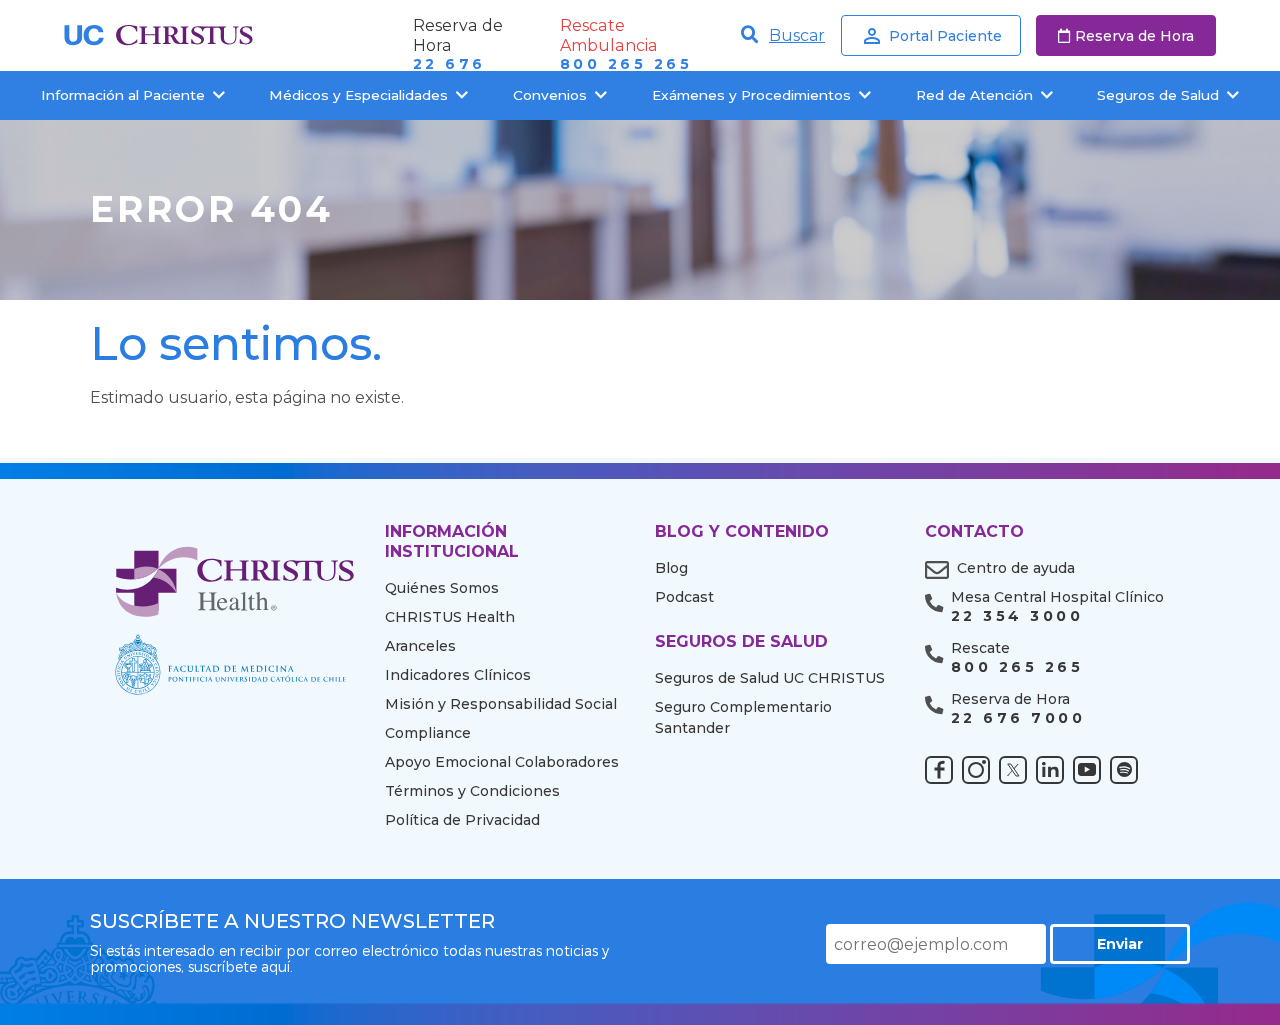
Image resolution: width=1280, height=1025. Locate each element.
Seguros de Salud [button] (1158, 95)
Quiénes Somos (442, 588)
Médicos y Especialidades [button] (358, 95)
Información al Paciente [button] (123, 95)
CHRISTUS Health (450, 617)
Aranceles (420, 646)
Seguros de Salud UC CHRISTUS (770, 678)
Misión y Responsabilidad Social (501, 704)
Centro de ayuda (1016, 568)
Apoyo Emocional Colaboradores (502, 762)
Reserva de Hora (1134, 36)
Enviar (1120, 944)
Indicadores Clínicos (458, 675)
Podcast (684, 597)
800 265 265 (626, 64)
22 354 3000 (1017, 616)
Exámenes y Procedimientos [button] (751, 95)
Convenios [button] (550, 95)
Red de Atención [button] (974, 95)
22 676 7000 (1018, 718)
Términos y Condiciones (472, 791)
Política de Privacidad (462, 820)
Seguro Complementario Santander (743, 717)
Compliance (428, 733)
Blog (671, 568)
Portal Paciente (945, 36)
